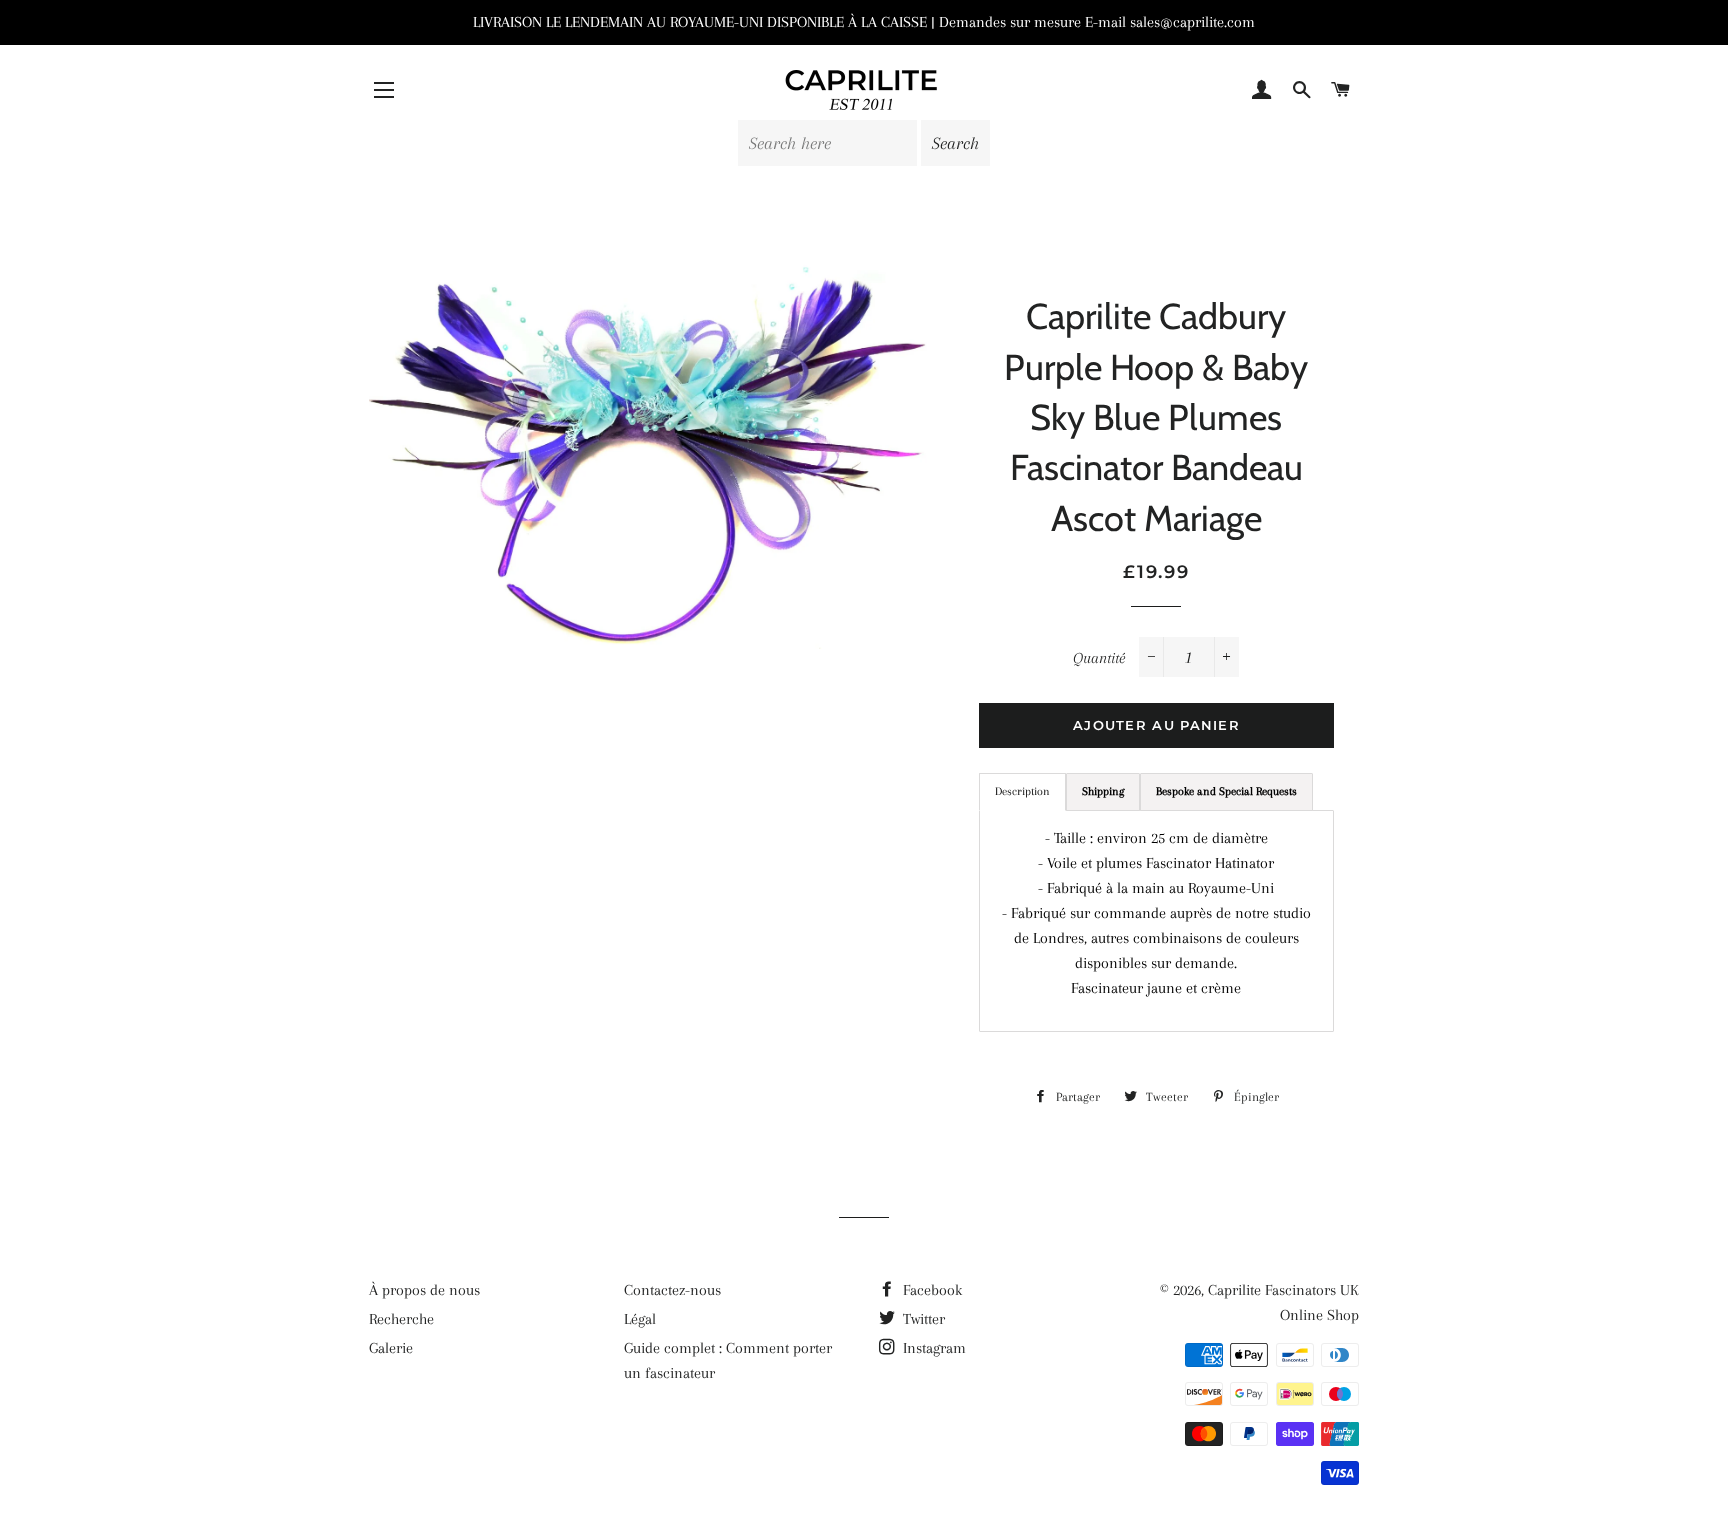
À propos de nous (424, 1290)
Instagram (932, 1348)
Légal (640, 1319)
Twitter (922, 1319)
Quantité (1099, 658)
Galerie (391, 1348)
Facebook (930, 1290)
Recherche (401, 1319)
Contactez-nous (672, 1290)
